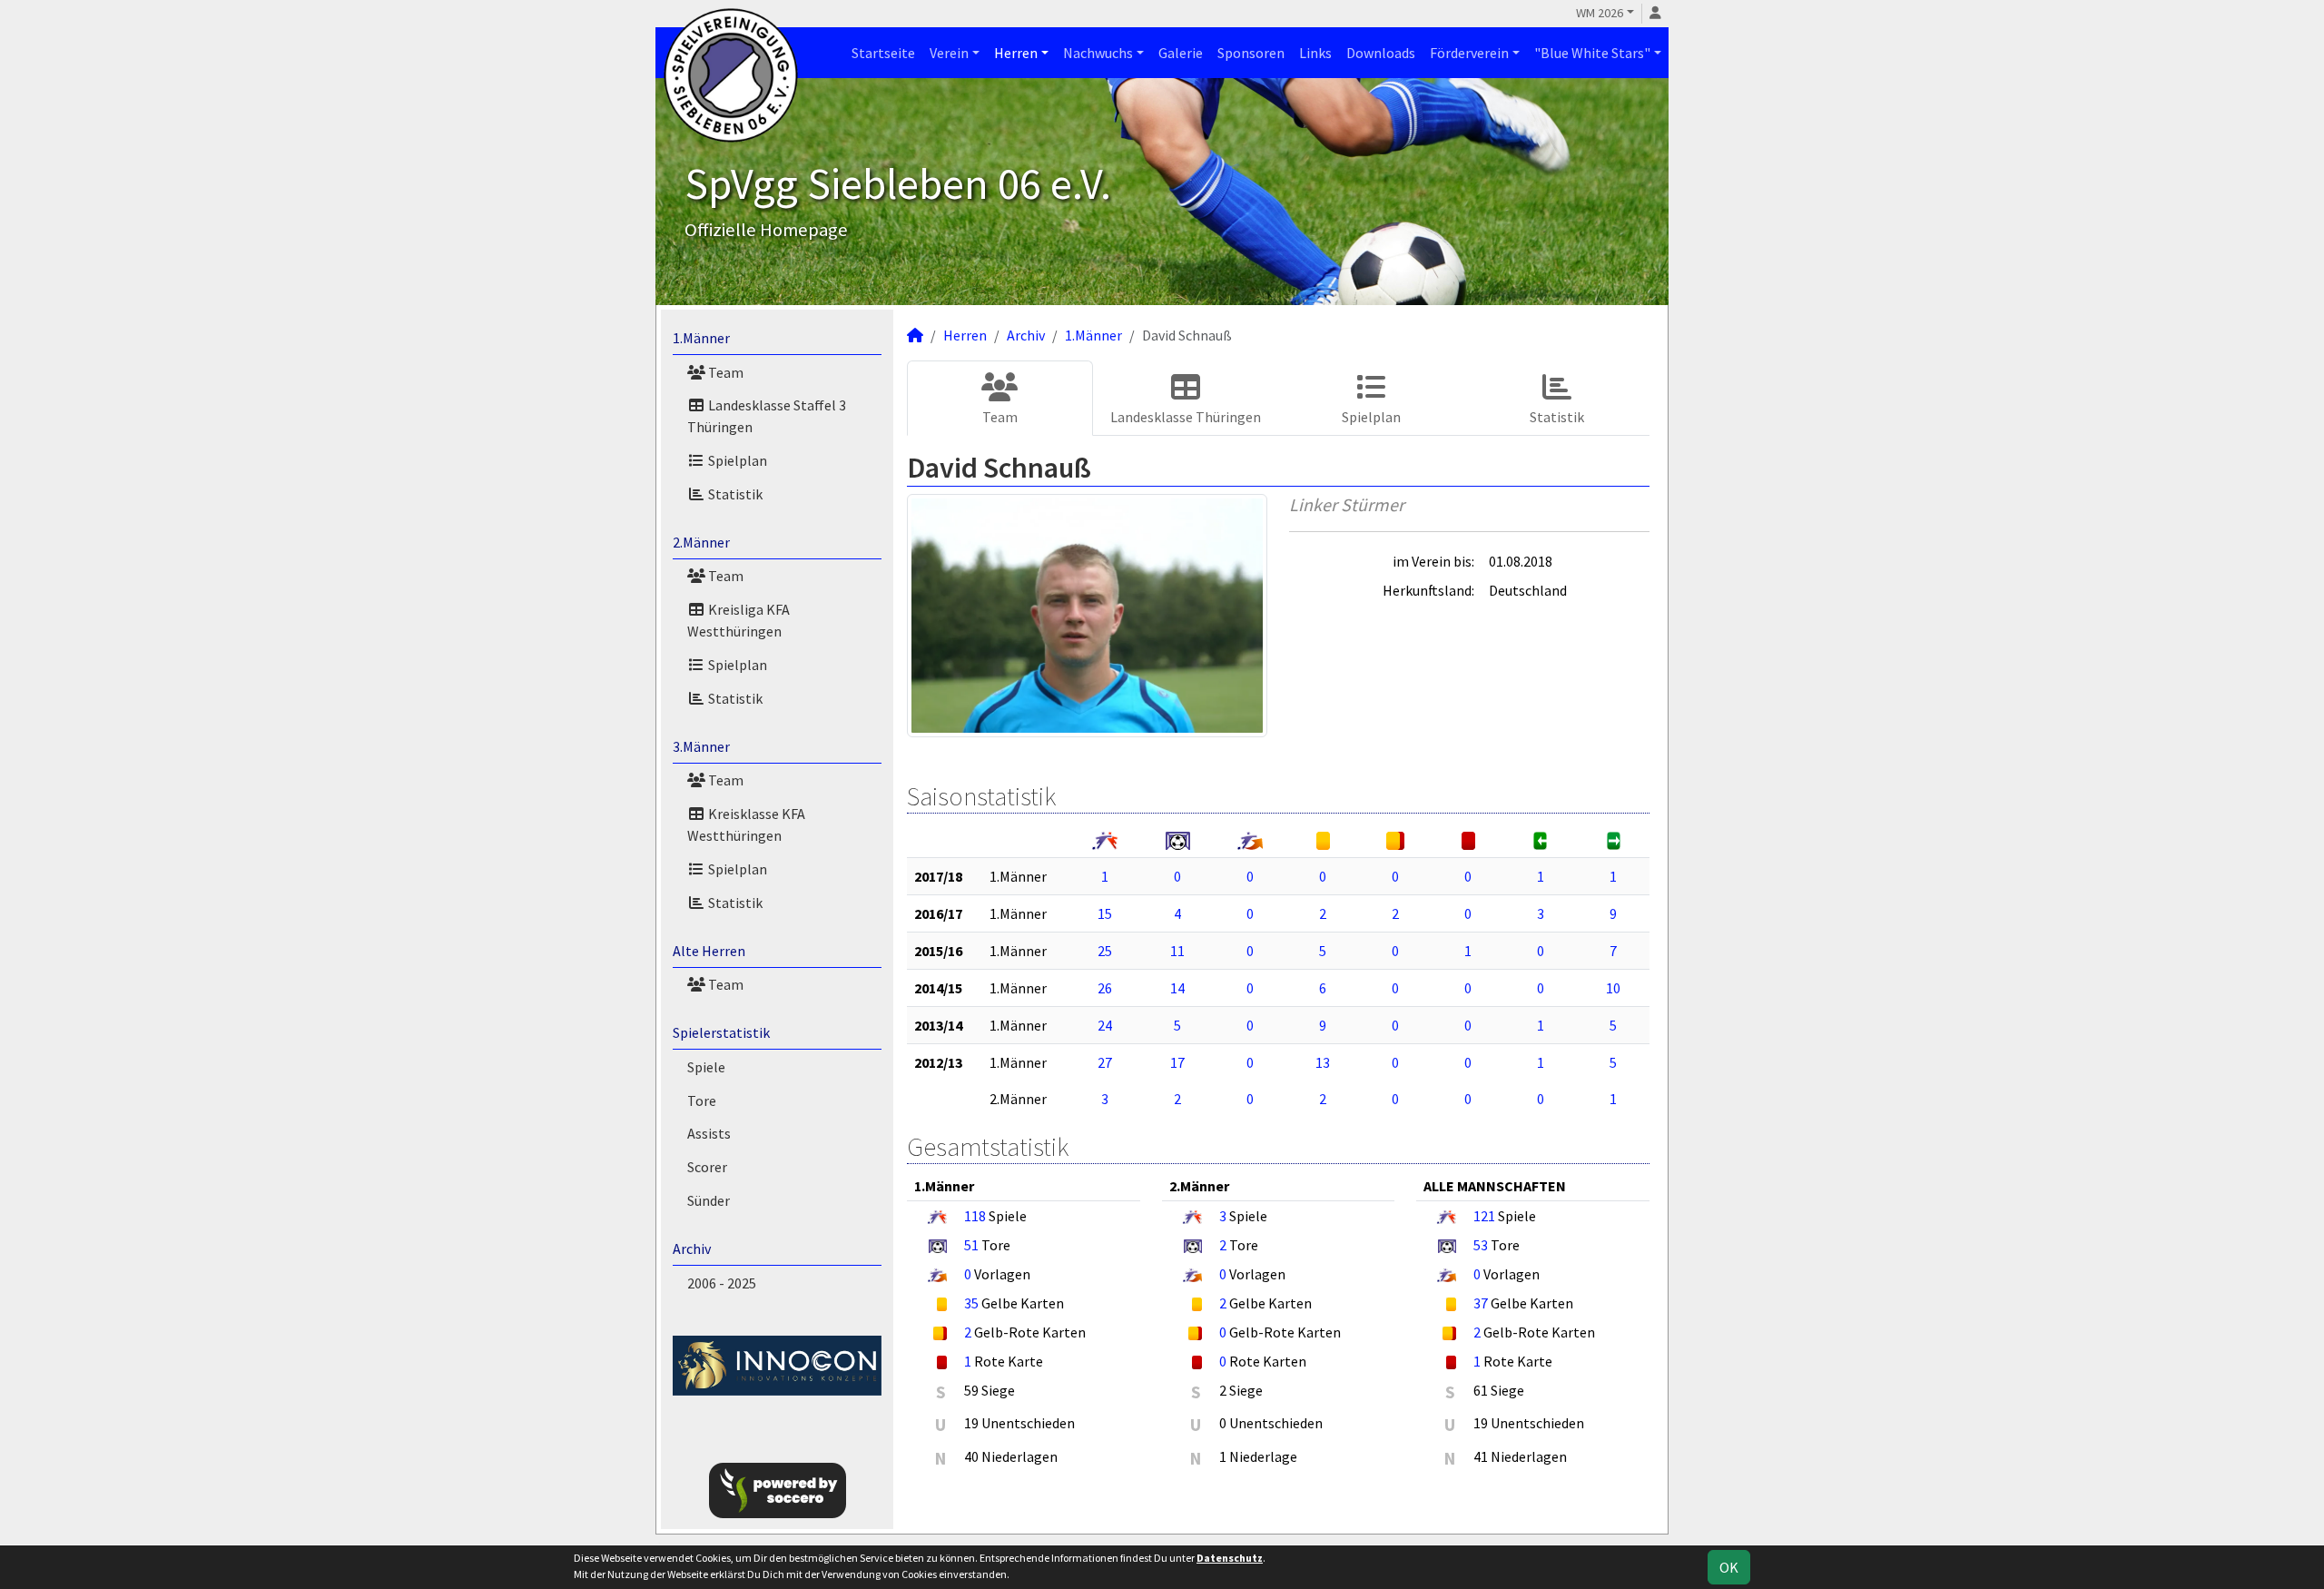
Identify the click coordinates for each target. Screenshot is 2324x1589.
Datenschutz (1230, 1558)
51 (971, 1245)
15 (1105, 913)
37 (1481, 1303)
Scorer (707, 1167)
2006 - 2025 (722, 1283)
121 (1484, 1216)
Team (724, 372)
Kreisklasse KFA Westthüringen (746, 824)
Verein (949, 53)
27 (1105, 1062)
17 (1177, 1062)
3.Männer (701, 746)
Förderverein (1469, 53)
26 (1105, 988)
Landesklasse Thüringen (1186, 417)
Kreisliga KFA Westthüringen (739, 620)
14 (1177, 988)
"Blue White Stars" (1592, 53)
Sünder (709, 1200)
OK (1729, 1567)
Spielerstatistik (721, 1032)
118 (975, 1216)
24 (1105, 1025)
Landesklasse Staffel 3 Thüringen (767, 416)
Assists (709, 1133)
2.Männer (701, 542)
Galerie (1181, 53)
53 (1481, 1245)
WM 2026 (1600, 13)
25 (1105, 951)
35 (971, 1303)
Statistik (734, 494)
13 (1323, 1062)
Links (1315, 53)
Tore (702, 1100)
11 (1177, 951)
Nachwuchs (1098, 53)
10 (1613, 988)
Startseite (883, 53)
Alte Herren (709, 951)
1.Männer (701, 338)
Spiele (706, 1067)
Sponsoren (1251, 53)
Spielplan (736, 460)
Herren (1016, 53)
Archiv (692, 1248)
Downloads (1381, 53)
